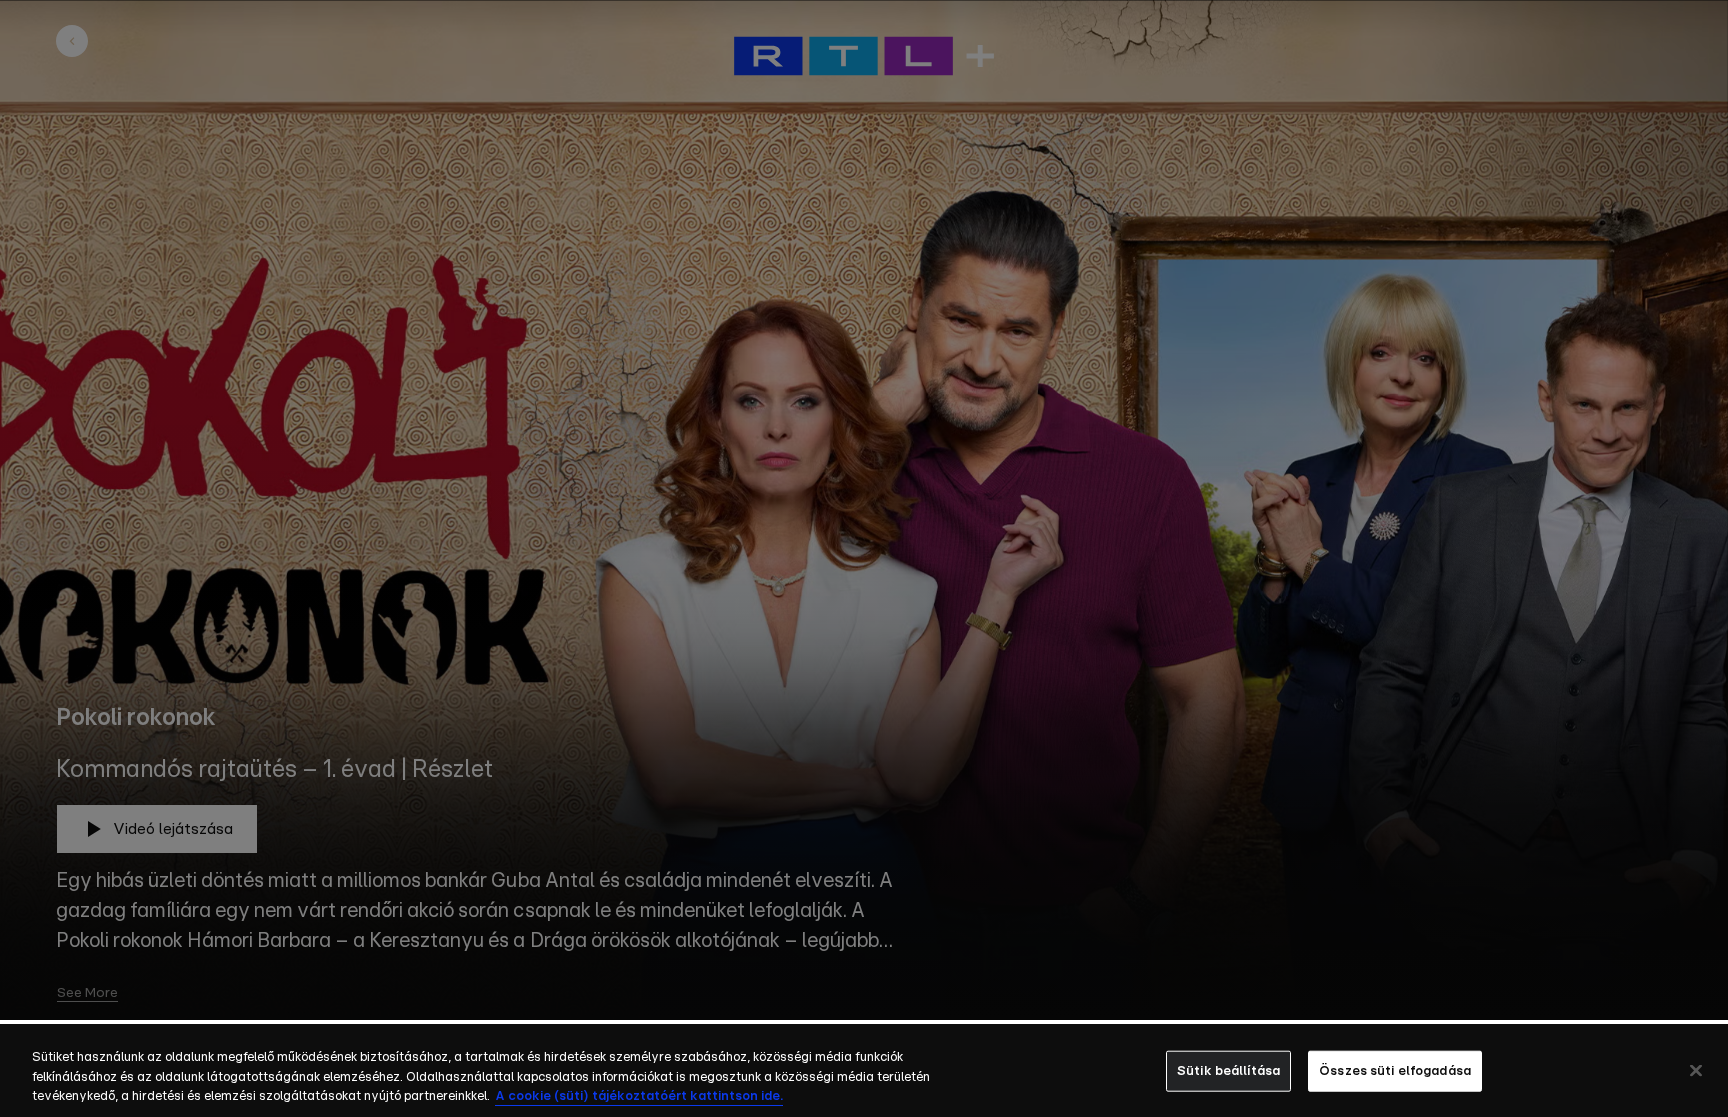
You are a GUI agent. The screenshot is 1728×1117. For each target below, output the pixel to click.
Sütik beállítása (1228, 1070)
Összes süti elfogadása (1395, 1070)
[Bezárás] (1696, 1070)
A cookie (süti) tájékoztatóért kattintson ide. (639, 1096)
